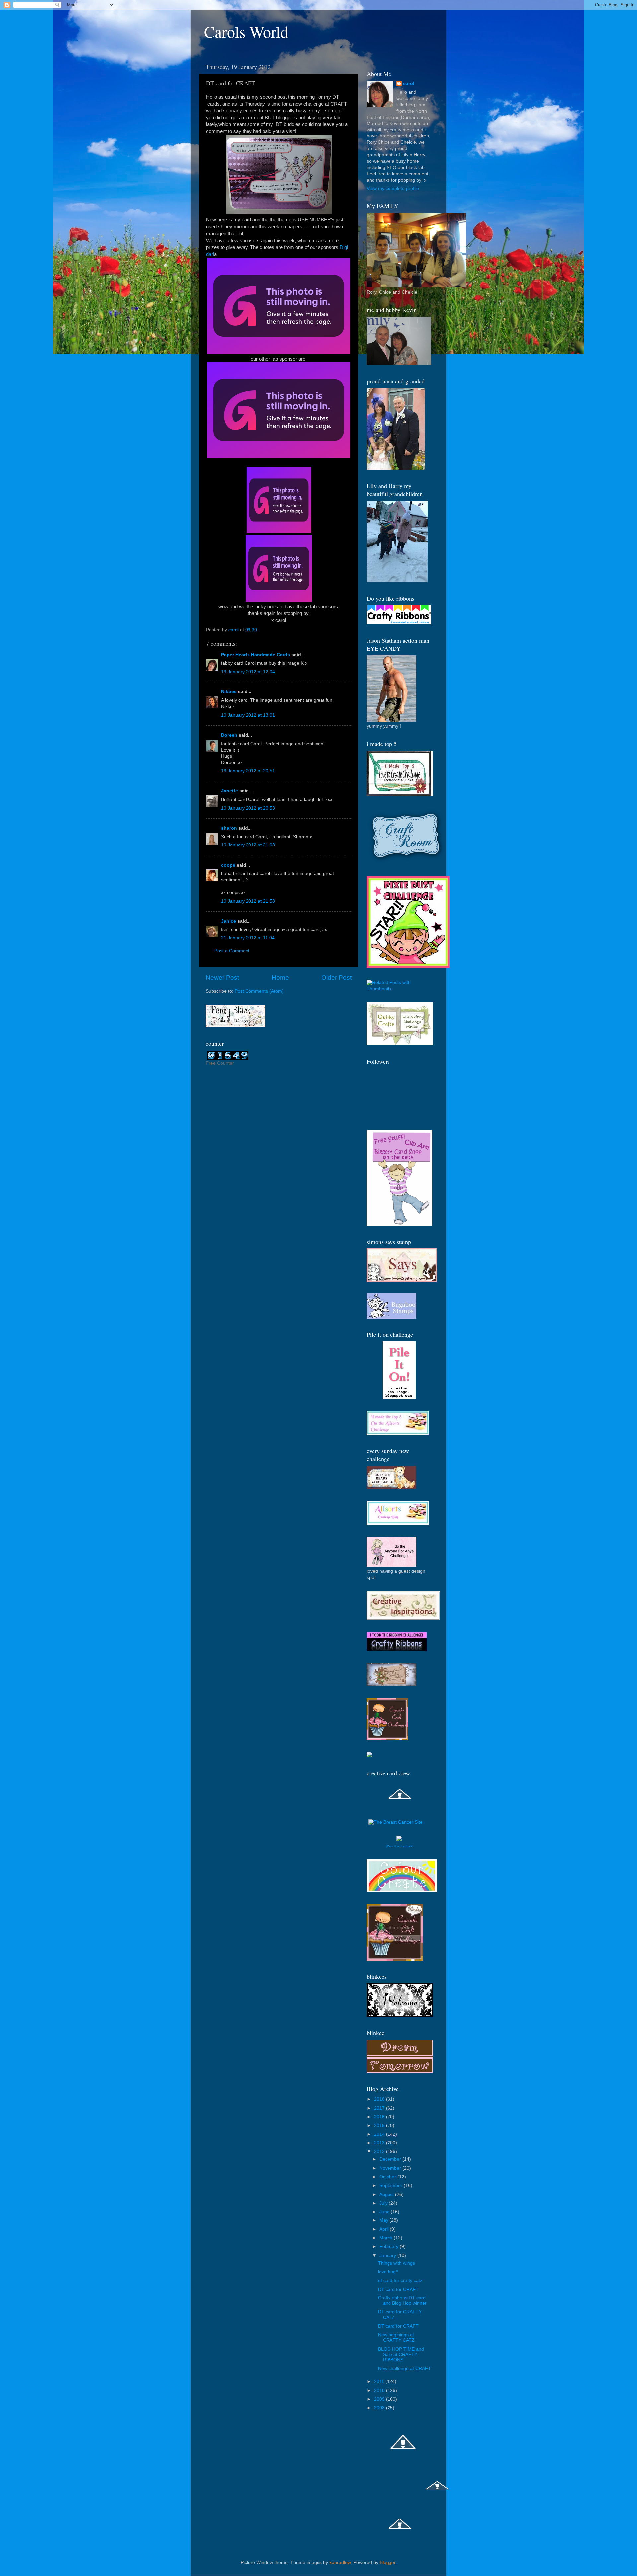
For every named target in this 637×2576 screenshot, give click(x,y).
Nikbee (229, 692)
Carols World (246, 31)
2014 (380, 2134)
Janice (228, 921)
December (391, 2159)
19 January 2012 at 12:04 (248, 672)
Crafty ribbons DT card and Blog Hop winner (402, 2301)
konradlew (340, 2563)
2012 (380, 2152)
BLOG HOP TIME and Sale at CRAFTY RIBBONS (401, 2354)
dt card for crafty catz (400, 2280)
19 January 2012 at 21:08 (248, 845)
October (388, 2177)
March (387, 2238)
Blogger (388, 2563)
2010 (380, 2391)
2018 (380, 2099)
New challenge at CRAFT (404, 2368)
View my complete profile (393, 188)
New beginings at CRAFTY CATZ (396, 2337)
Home (280, 977)
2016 (380, 2117)
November (391, 2168)
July (384, 2203)
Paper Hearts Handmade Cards (255, 655)
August (387, 2194)
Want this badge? (399, 1846)
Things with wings (396, 2263)
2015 (380, 2125)
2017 (380, 2108)
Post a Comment (232, 951)
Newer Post (222, 977)
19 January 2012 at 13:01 (248, 715)
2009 (380, 2399)
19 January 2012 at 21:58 (248, 901)
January (388, 2255)
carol (409, 83)
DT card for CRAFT (398, 2289)
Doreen (229, 735)
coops (228, 865)
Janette (229, 791)
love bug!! (388, 2272)
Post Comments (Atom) (259, 991)
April (385, 2229)
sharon (229, 828)
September (391, 2185)
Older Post (337, 977)
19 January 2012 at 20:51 (248, 771)
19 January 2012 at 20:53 (248, 808)
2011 (380, 2382)
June (385, 2212)
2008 (380, 2408)
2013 (380, 2143)
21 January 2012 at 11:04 (248, 938)
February (389, 2247)
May (384, 2220)
